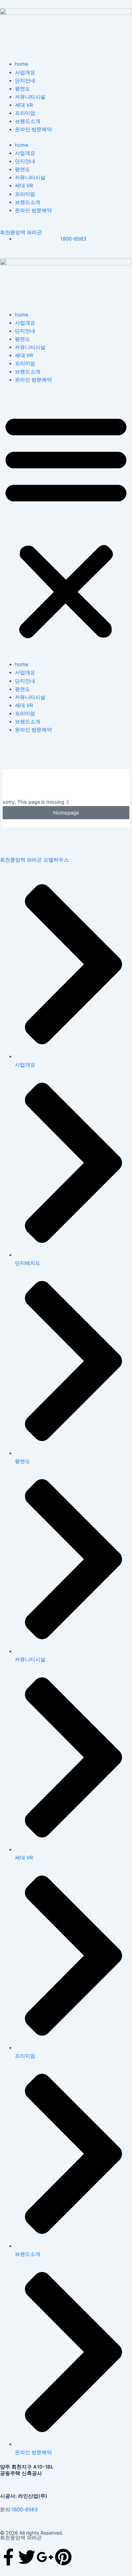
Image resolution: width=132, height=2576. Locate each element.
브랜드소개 (28, 121)
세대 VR (24, 105)
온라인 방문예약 (33, 129)
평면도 (23, 89)
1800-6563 (25, 2510)
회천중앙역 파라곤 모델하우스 (34, 860)
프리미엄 (25, 113)
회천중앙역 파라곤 (21, 232)
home (21, 64)
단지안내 (25, 81)
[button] (66, 526)
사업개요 (25, 73)
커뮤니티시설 (30, 97)
